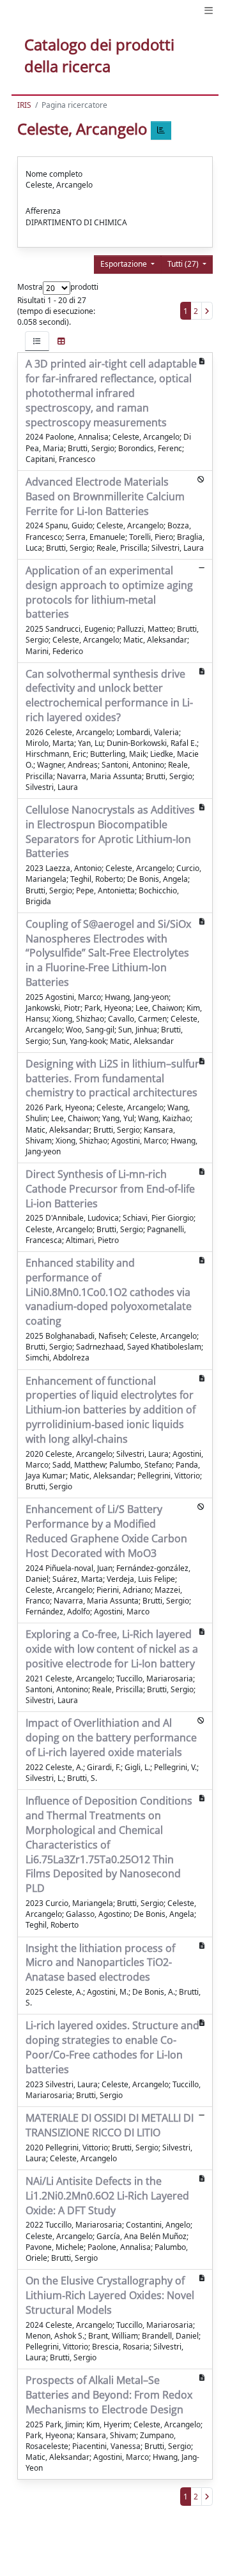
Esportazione (125, 264)
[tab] (37, 341)
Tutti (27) (184, 264)
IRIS (24, 105)
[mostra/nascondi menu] (209, 11)
